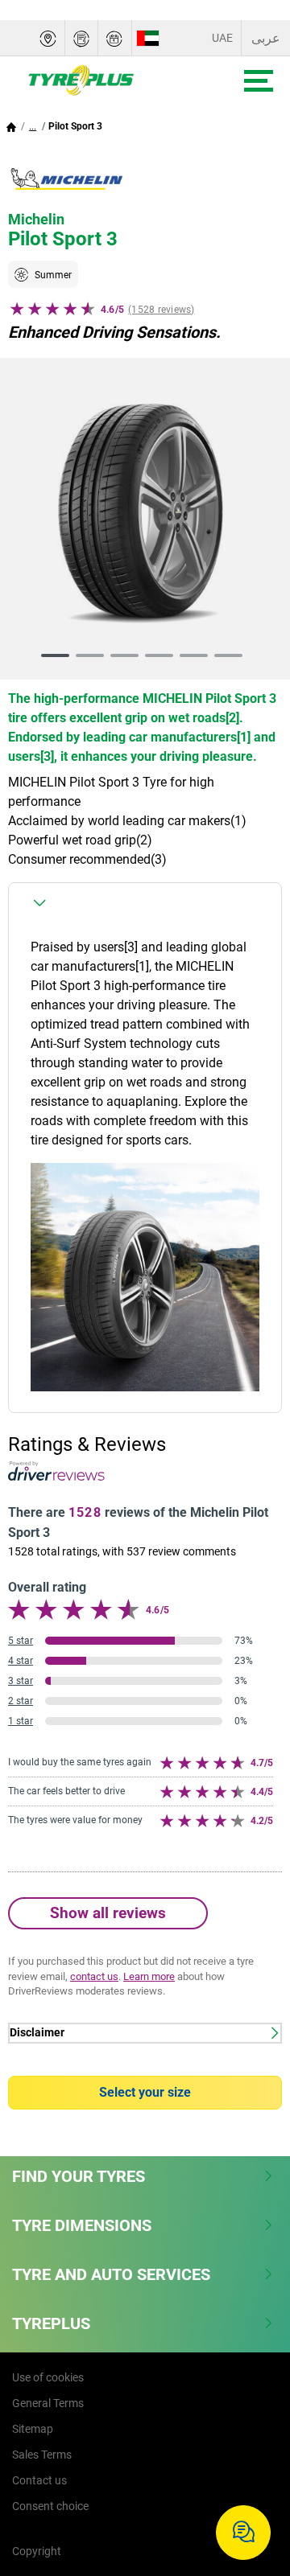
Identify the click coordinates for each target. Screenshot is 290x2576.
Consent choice (50, 2506)
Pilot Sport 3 (75, 126)
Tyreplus (51, 2323)
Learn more (149, 1976)
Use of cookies (48, 2377)
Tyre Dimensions (82, 2225)
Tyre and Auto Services (111, 2274)
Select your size (145, 2092)
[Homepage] (11, 126)
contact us (94, 1976)
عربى (266, 38)
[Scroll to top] (248, 2481)
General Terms (48, 2403)
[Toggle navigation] (259, 81)
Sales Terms (42, 2455)
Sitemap (33, 2429)
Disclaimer (37, 2033)
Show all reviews (108, 1913)
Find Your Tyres (79, 2176)
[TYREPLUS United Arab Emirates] (109, 80)
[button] (33, 126)
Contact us (39, 2480)
